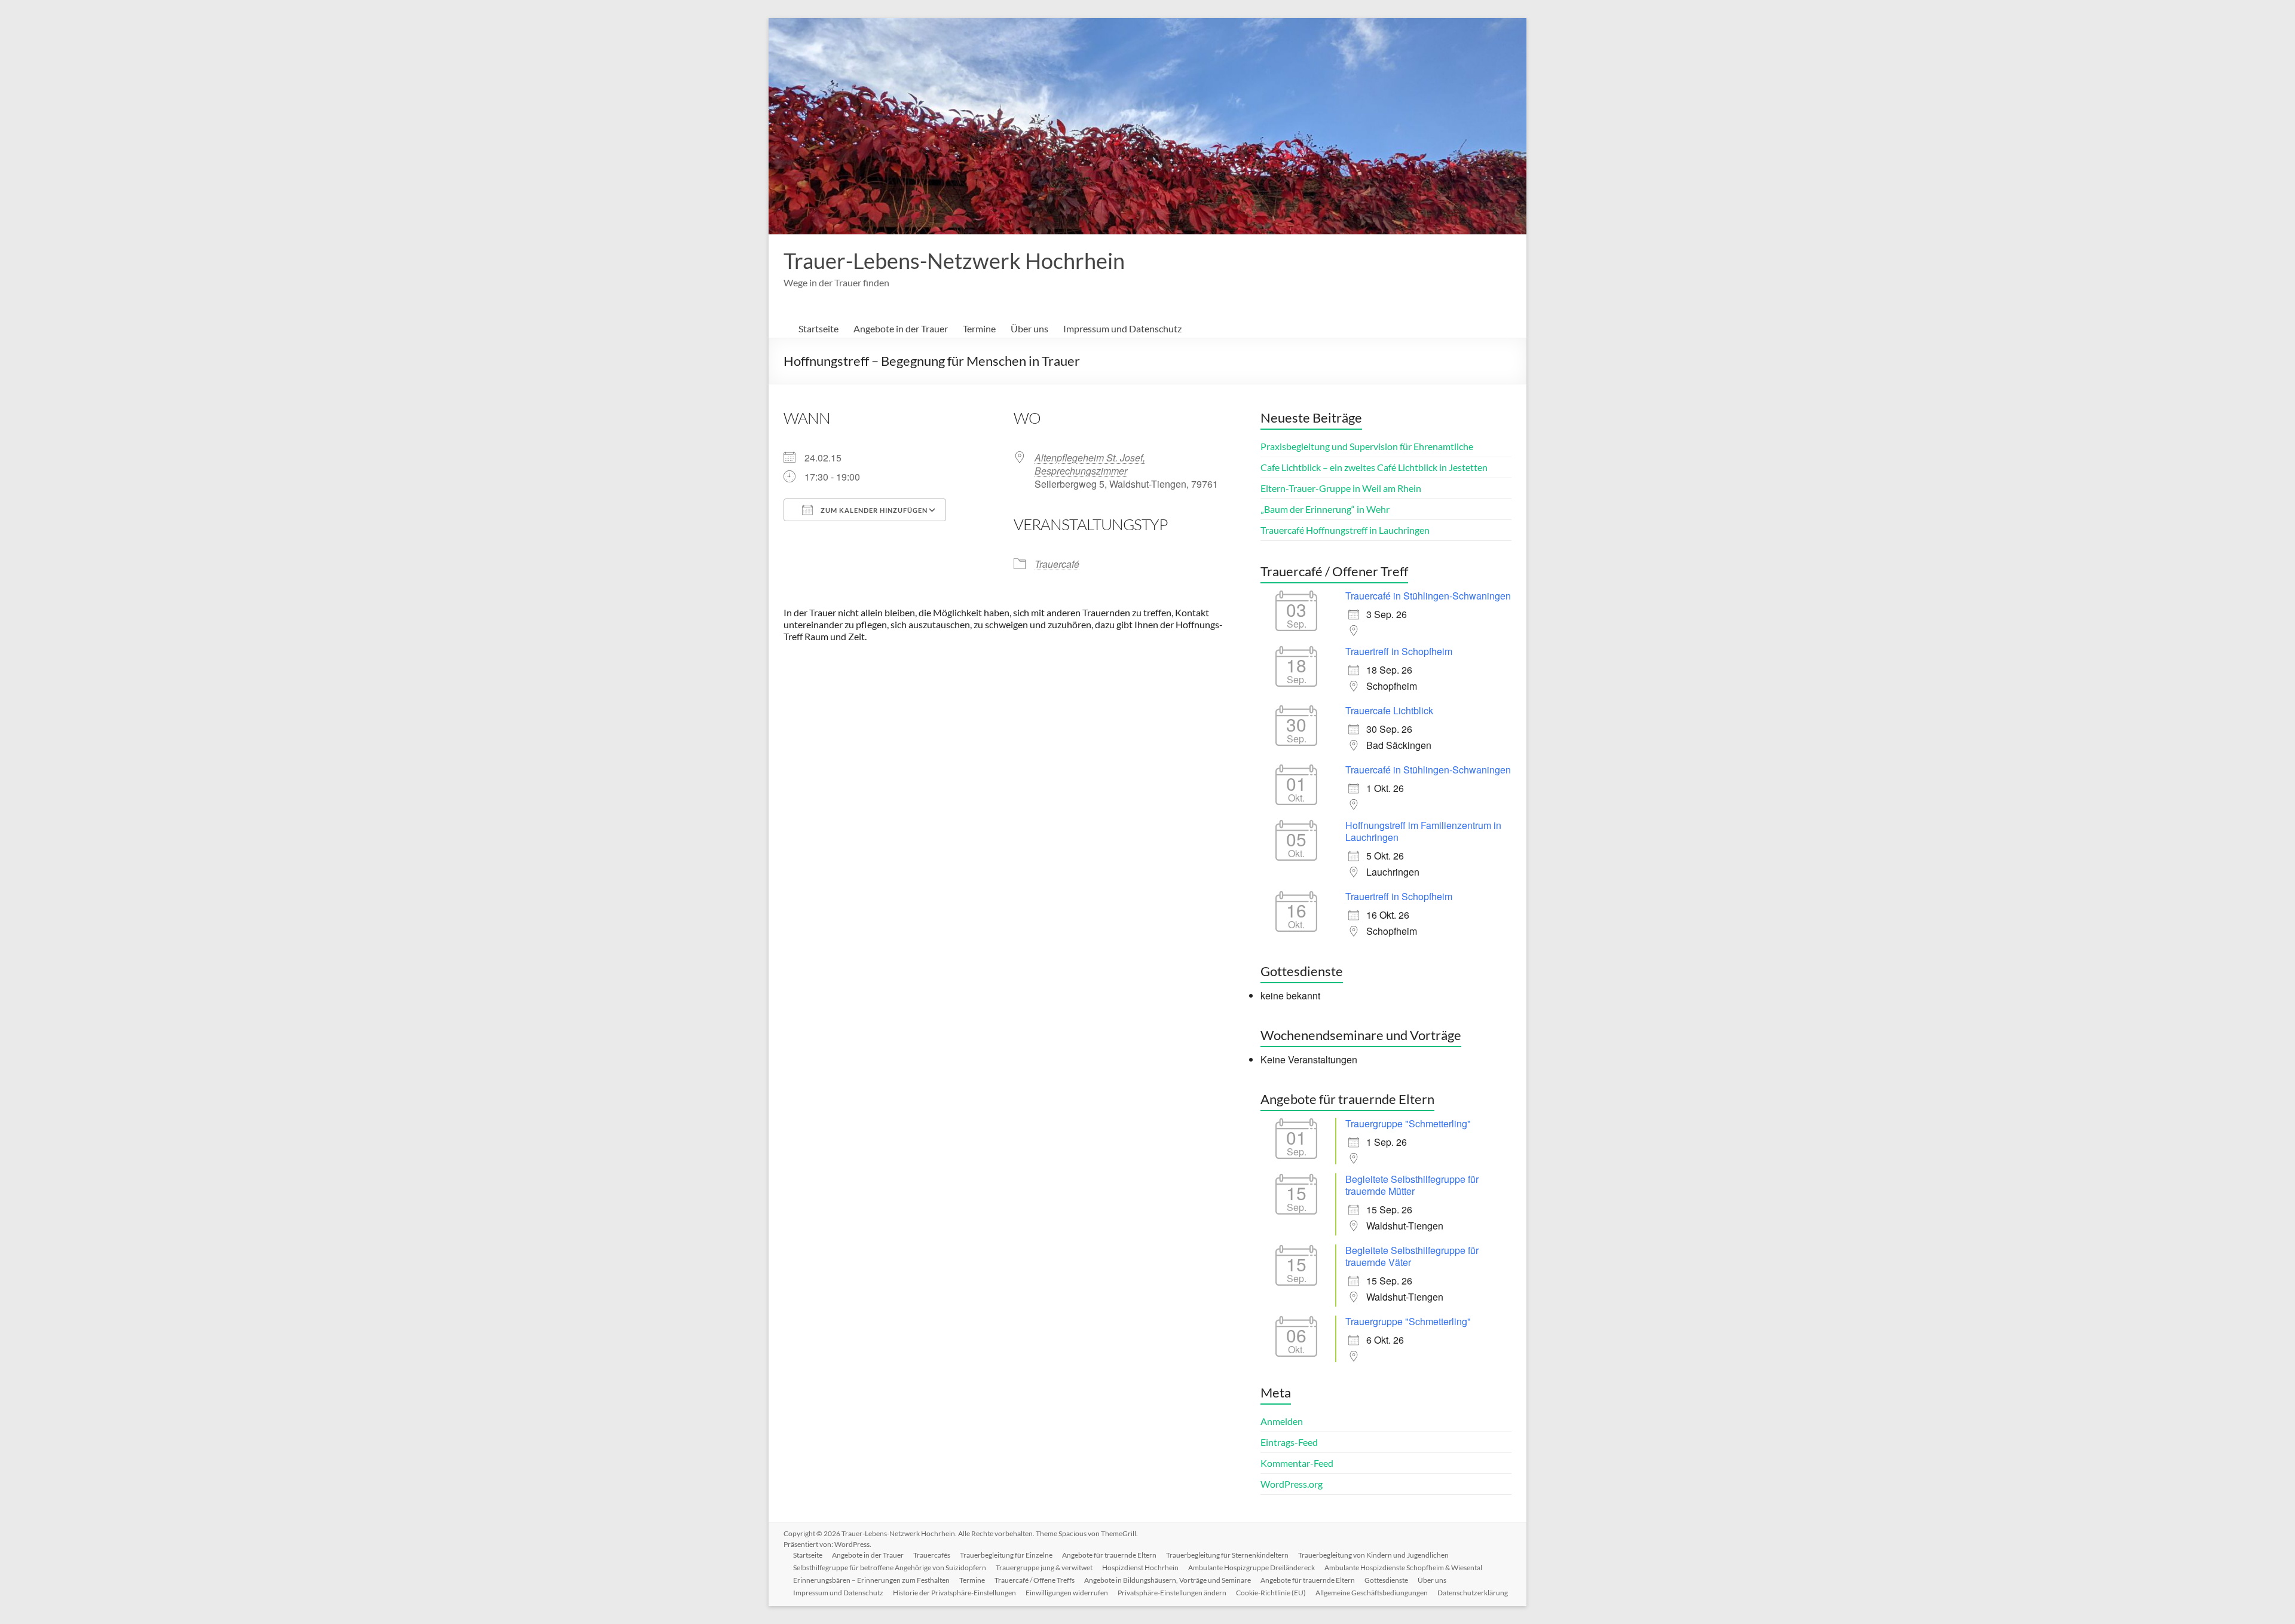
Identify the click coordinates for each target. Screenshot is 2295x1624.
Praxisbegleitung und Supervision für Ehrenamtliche (1367, 446)
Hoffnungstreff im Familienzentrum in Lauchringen (1423, 831)
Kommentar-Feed (1297, 1463)
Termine (979, 328)
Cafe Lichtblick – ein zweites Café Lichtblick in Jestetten (1374, 467)
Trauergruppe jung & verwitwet (1044, 1568)
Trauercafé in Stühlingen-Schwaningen (1428, 596)
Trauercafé (1057, 564)
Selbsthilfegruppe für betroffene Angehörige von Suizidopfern (890, 1568)
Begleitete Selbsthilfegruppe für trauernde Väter (1412, 1256)
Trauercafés (932, 1555)
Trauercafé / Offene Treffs (1035, 1580)
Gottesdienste (1386, 1580)
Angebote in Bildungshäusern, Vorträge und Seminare (1168, 1580)
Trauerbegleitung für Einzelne (1006, 1555)
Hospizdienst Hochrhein (1140, 1568)
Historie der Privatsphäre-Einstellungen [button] (954, 1593)
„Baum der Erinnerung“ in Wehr (1325, 509)
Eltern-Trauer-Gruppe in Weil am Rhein (1341, 488)
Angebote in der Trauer (901, 328)
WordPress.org (1292, 1484)
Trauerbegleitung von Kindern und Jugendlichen (1373, 1555)
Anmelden (1282, 1421)
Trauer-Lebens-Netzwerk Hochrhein (954, 261)
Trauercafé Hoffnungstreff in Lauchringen (1345, 530)
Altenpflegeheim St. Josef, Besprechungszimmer (1090, 464)
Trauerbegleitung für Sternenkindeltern (1227, 1555)
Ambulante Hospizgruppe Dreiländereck (1251, 1568)
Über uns (1029, 328)
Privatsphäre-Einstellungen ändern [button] (1172, 1593)
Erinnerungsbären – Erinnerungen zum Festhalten (871, 1580)
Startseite (818, 328)
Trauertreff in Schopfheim (1399, 651)
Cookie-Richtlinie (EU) (1271, 1593)
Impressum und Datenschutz (1122, 328)
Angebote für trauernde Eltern (1109, 1555)
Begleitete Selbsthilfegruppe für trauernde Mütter (1412, 1185)
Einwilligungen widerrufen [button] (1067, 1593)
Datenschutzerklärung (1473, 1593)
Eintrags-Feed (1289, 1442)
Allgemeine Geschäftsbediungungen (1372, 1593)
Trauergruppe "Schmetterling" (1408, 1123)
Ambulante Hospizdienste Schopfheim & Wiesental (1403, 1568)
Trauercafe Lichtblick (1389, 710)
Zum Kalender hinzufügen (873, 510)
